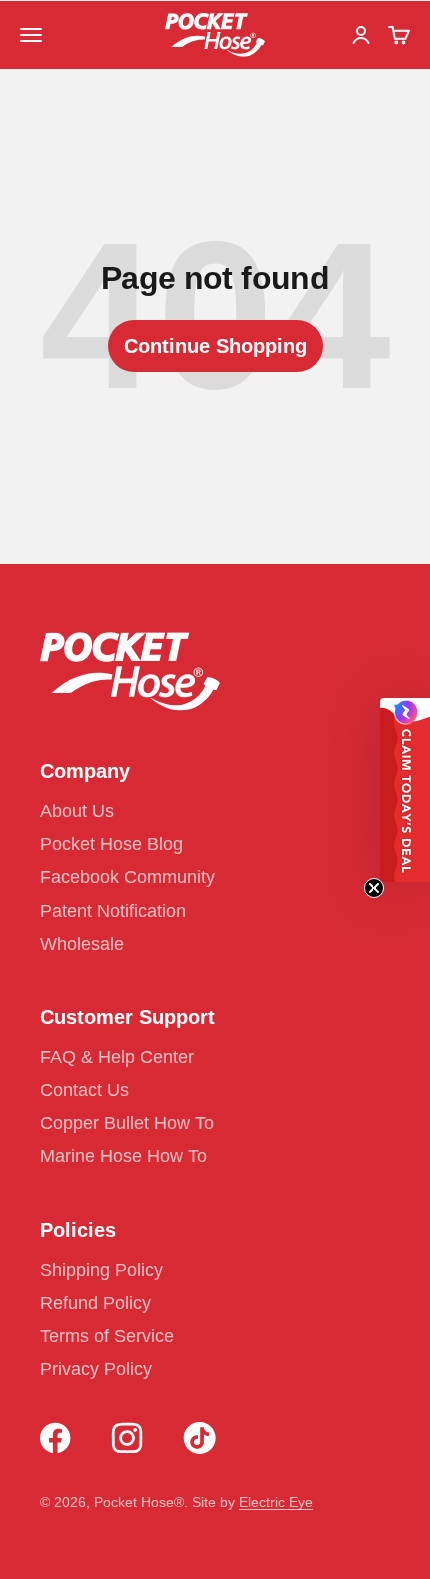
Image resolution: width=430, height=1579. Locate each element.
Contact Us (84, 1090)
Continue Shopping (215, 346)
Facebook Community (127, 877)
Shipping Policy (101, 1270)
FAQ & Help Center (117, 1057)
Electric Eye (276, 1502)
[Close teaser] (374, 888)
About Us (77, 811)
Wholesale (82, 944)
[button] (405, 790)
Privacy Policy (96, 1369)
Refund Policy (95, 1303)
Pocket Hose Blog (111, 844)
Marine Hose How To (123, 1156)
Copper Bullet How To (127, 1123)
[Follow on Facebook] (55, 1438)
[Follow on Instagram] (127, 1438)
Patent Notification (113, 911)
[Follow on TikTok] (199, 1438)
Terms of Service (107, 1336)
